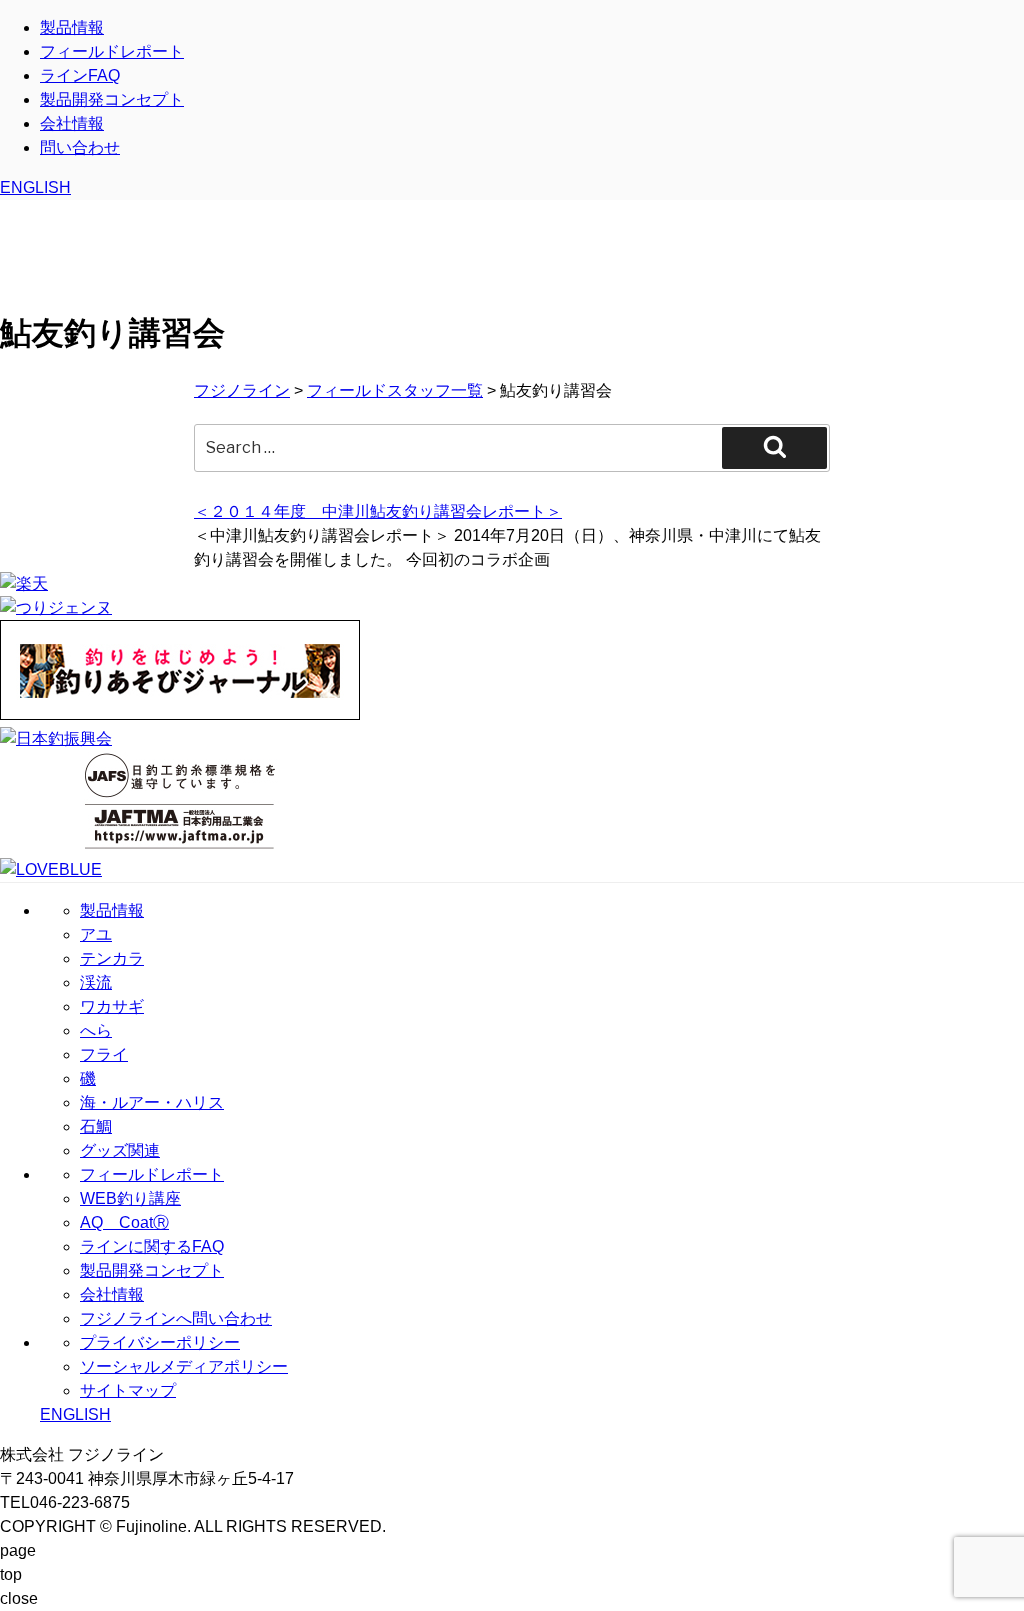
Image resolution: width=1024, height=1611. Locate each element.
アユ (96, 934)
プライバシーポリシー (160, 1342)
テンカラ (112, 958)
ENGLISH (35, 187)
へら (96, 1030)
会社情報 (72, 123)
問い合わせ (80, 147)
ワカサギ (112, 1006)
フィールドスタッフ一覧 (395, 390)
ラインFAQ (80, 75)
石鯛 (96, 1126)
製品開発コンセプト (112, 99)
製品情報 (72, 27)
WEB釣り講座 (130, 1198)
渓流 (96, 982)
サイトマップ (128, 1390)
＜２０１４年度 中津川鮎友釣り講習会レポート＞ (378, 511)
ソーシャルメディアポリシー (184, 1366)
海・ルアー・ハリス (152, 1102)
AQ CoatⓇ (124, 1222)
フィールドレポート (112, 51)
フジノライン (242, 390)
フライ (104, 1054)
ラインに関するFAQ (152, 1246)
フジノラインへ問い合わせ (176, 1318)
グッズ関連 (120, 1150)
